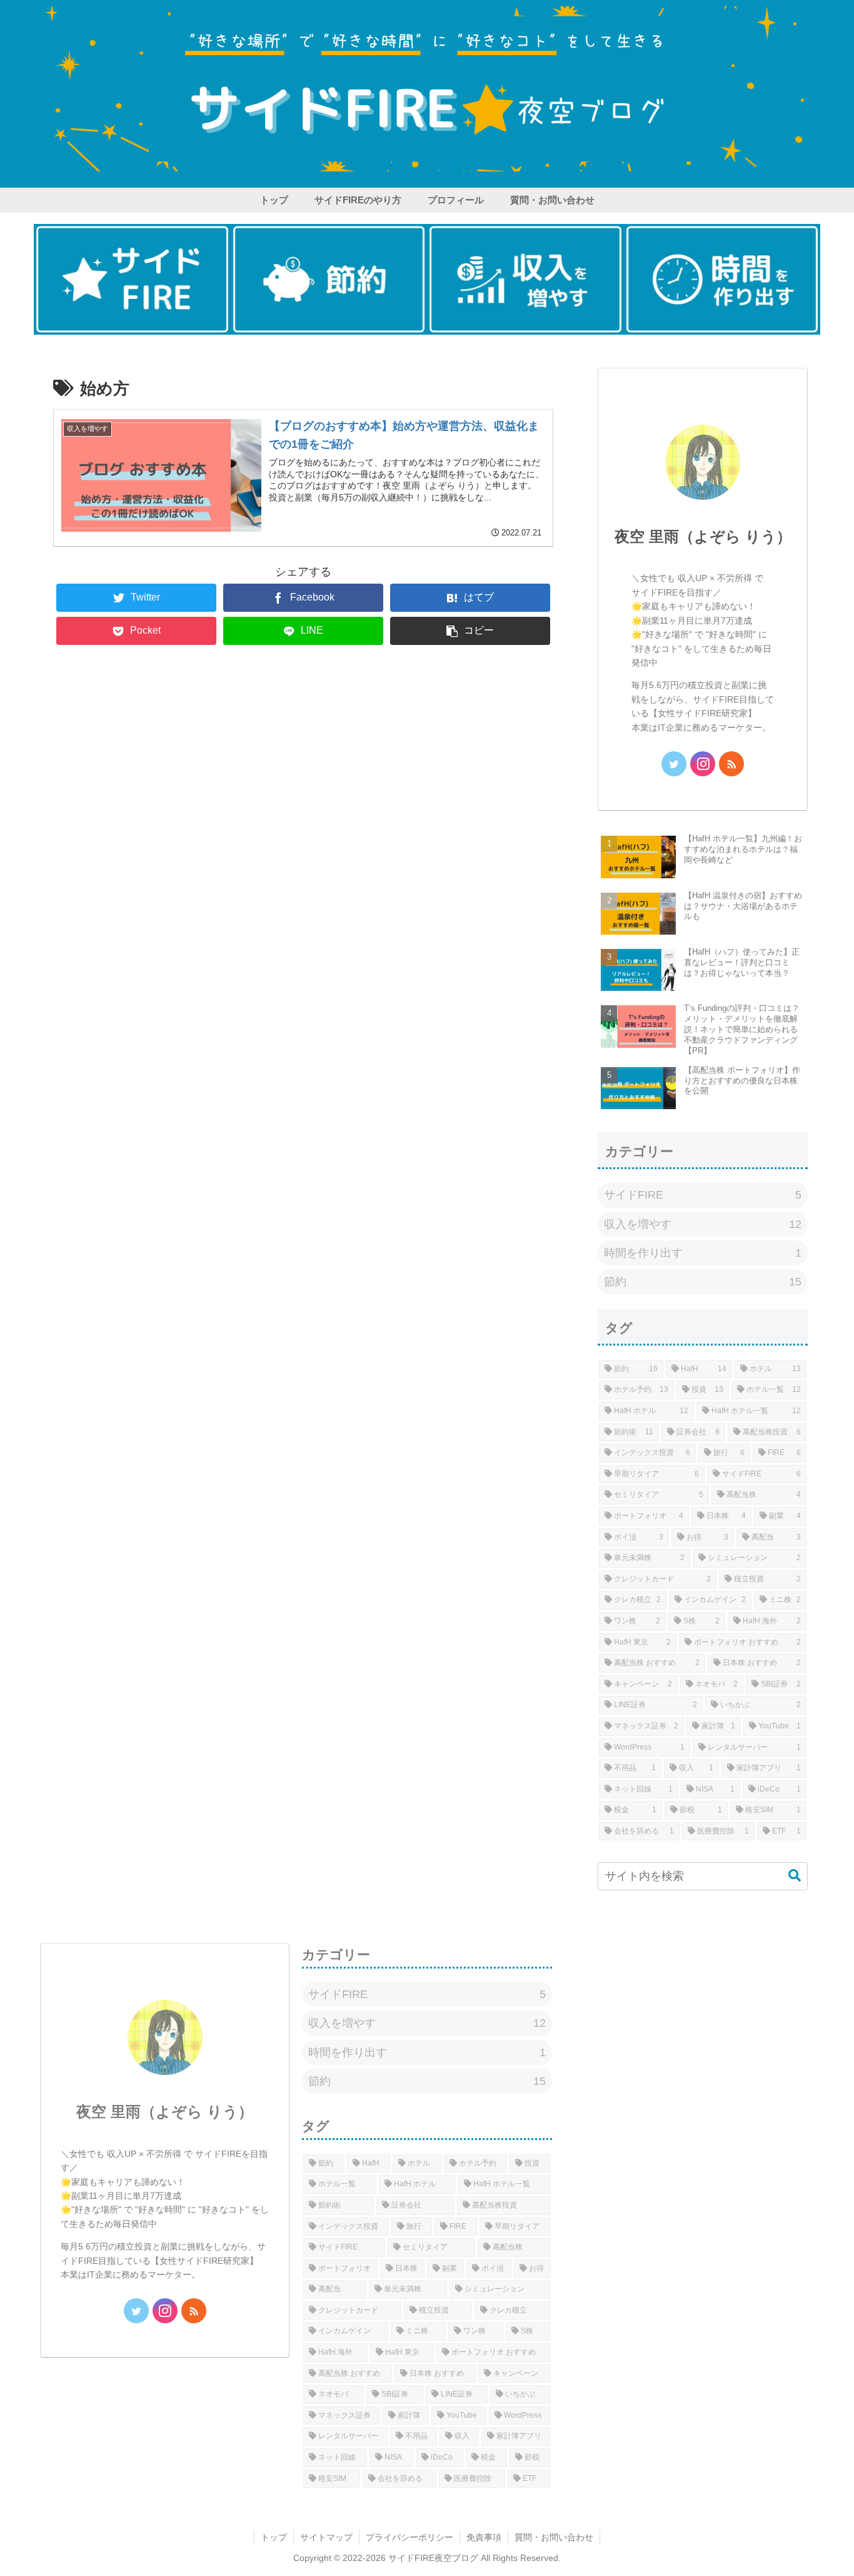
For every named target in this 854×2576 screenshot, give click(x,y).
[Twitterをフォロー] (674, 764)
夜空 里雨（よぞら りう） (703, 536)
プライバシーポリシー (409, 2537)
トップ (274, 2537)
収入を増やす (703, 1224)
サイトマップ (326, 2537)
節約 (703, 1282)
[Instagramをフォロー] (703, 764)
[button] (470, 631)
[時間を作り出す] (722, 279)
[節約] (329, 279)
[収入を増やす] (525, 279)
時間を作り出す (703, 1253)
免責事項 (484, 2537)
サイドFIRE (703, 1195)
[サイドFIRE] (132, 279)
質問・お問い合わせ (554, 2537)
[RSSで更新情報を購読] (731, 764)
